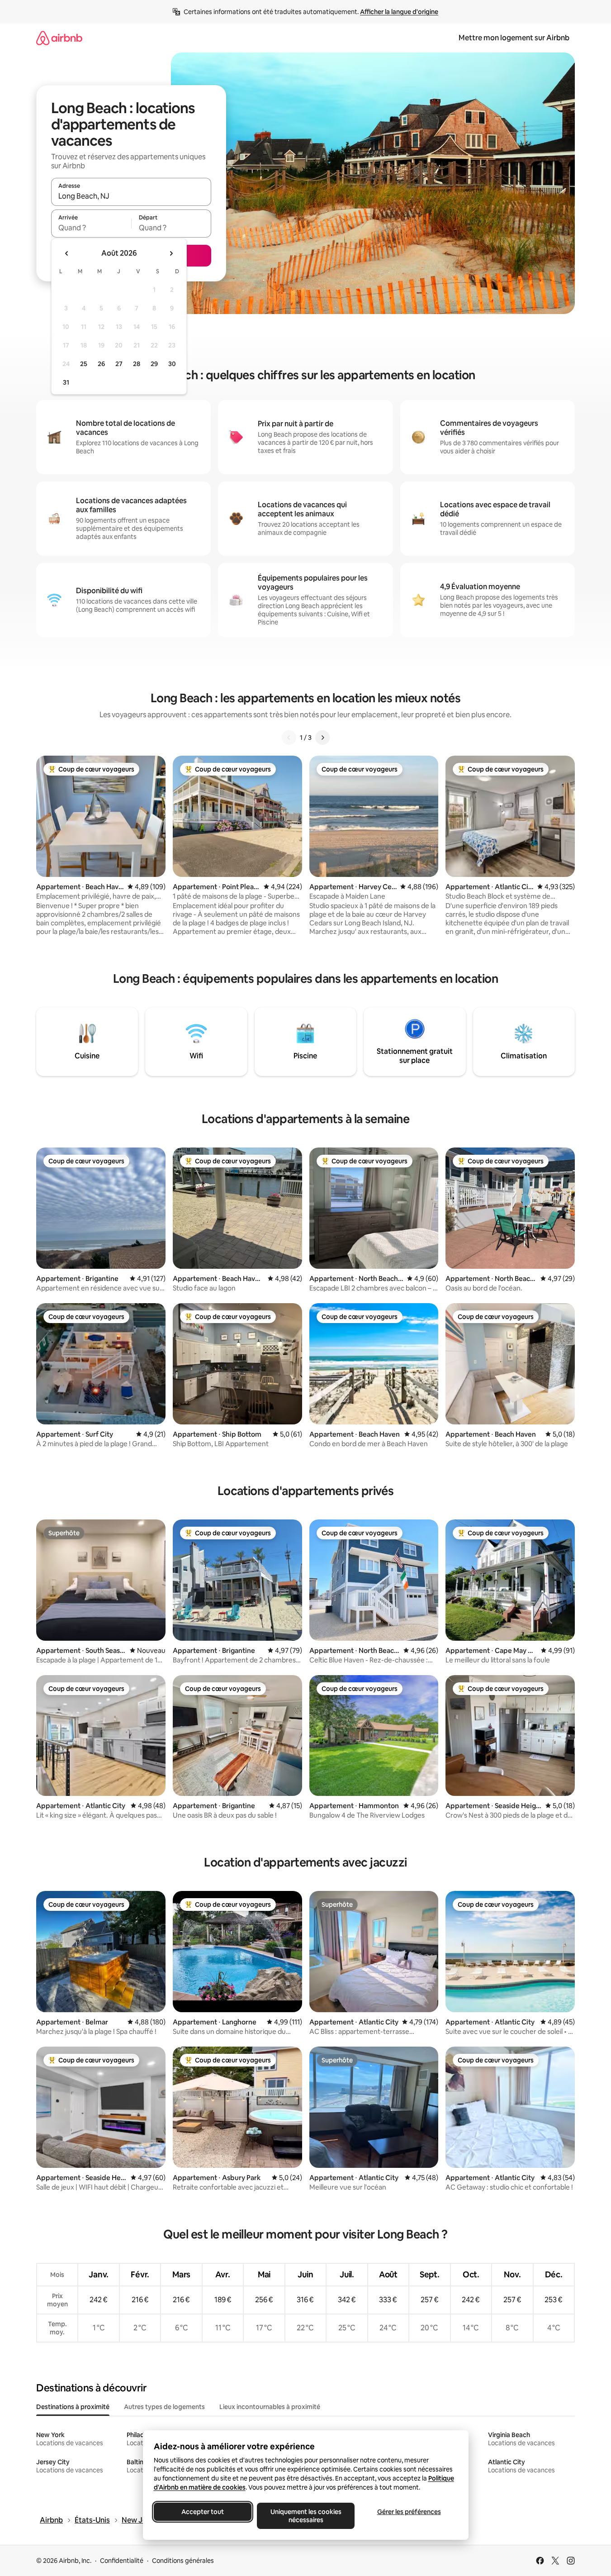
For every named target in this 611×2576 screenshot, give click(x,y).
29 (154, 364)
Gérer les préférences (409, 2512)
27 (119, 364)
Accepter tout (203, 2512)
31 (66, 382)
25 (84, 364)
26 (101, 364)
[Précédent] (289, 738)
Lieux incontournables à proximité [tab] (270, 2407)
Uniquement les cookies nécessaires (305, 2516)
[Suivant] (322, 738)
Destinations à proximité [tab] (73, 2407)
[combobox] (131, 196)
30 (172, 364)
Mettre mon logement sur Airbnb (514, 38)
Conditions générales (183, 2561)
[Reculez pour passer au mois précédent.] (67, 253)
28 (137, 364)
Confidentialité (122, 2561)
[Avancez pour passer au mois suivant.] (171, 253)
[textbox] (91, 228)
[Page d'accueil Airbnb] (59, 38)
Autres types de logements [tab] (164, 2407)
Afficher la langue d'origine (399, 12)
